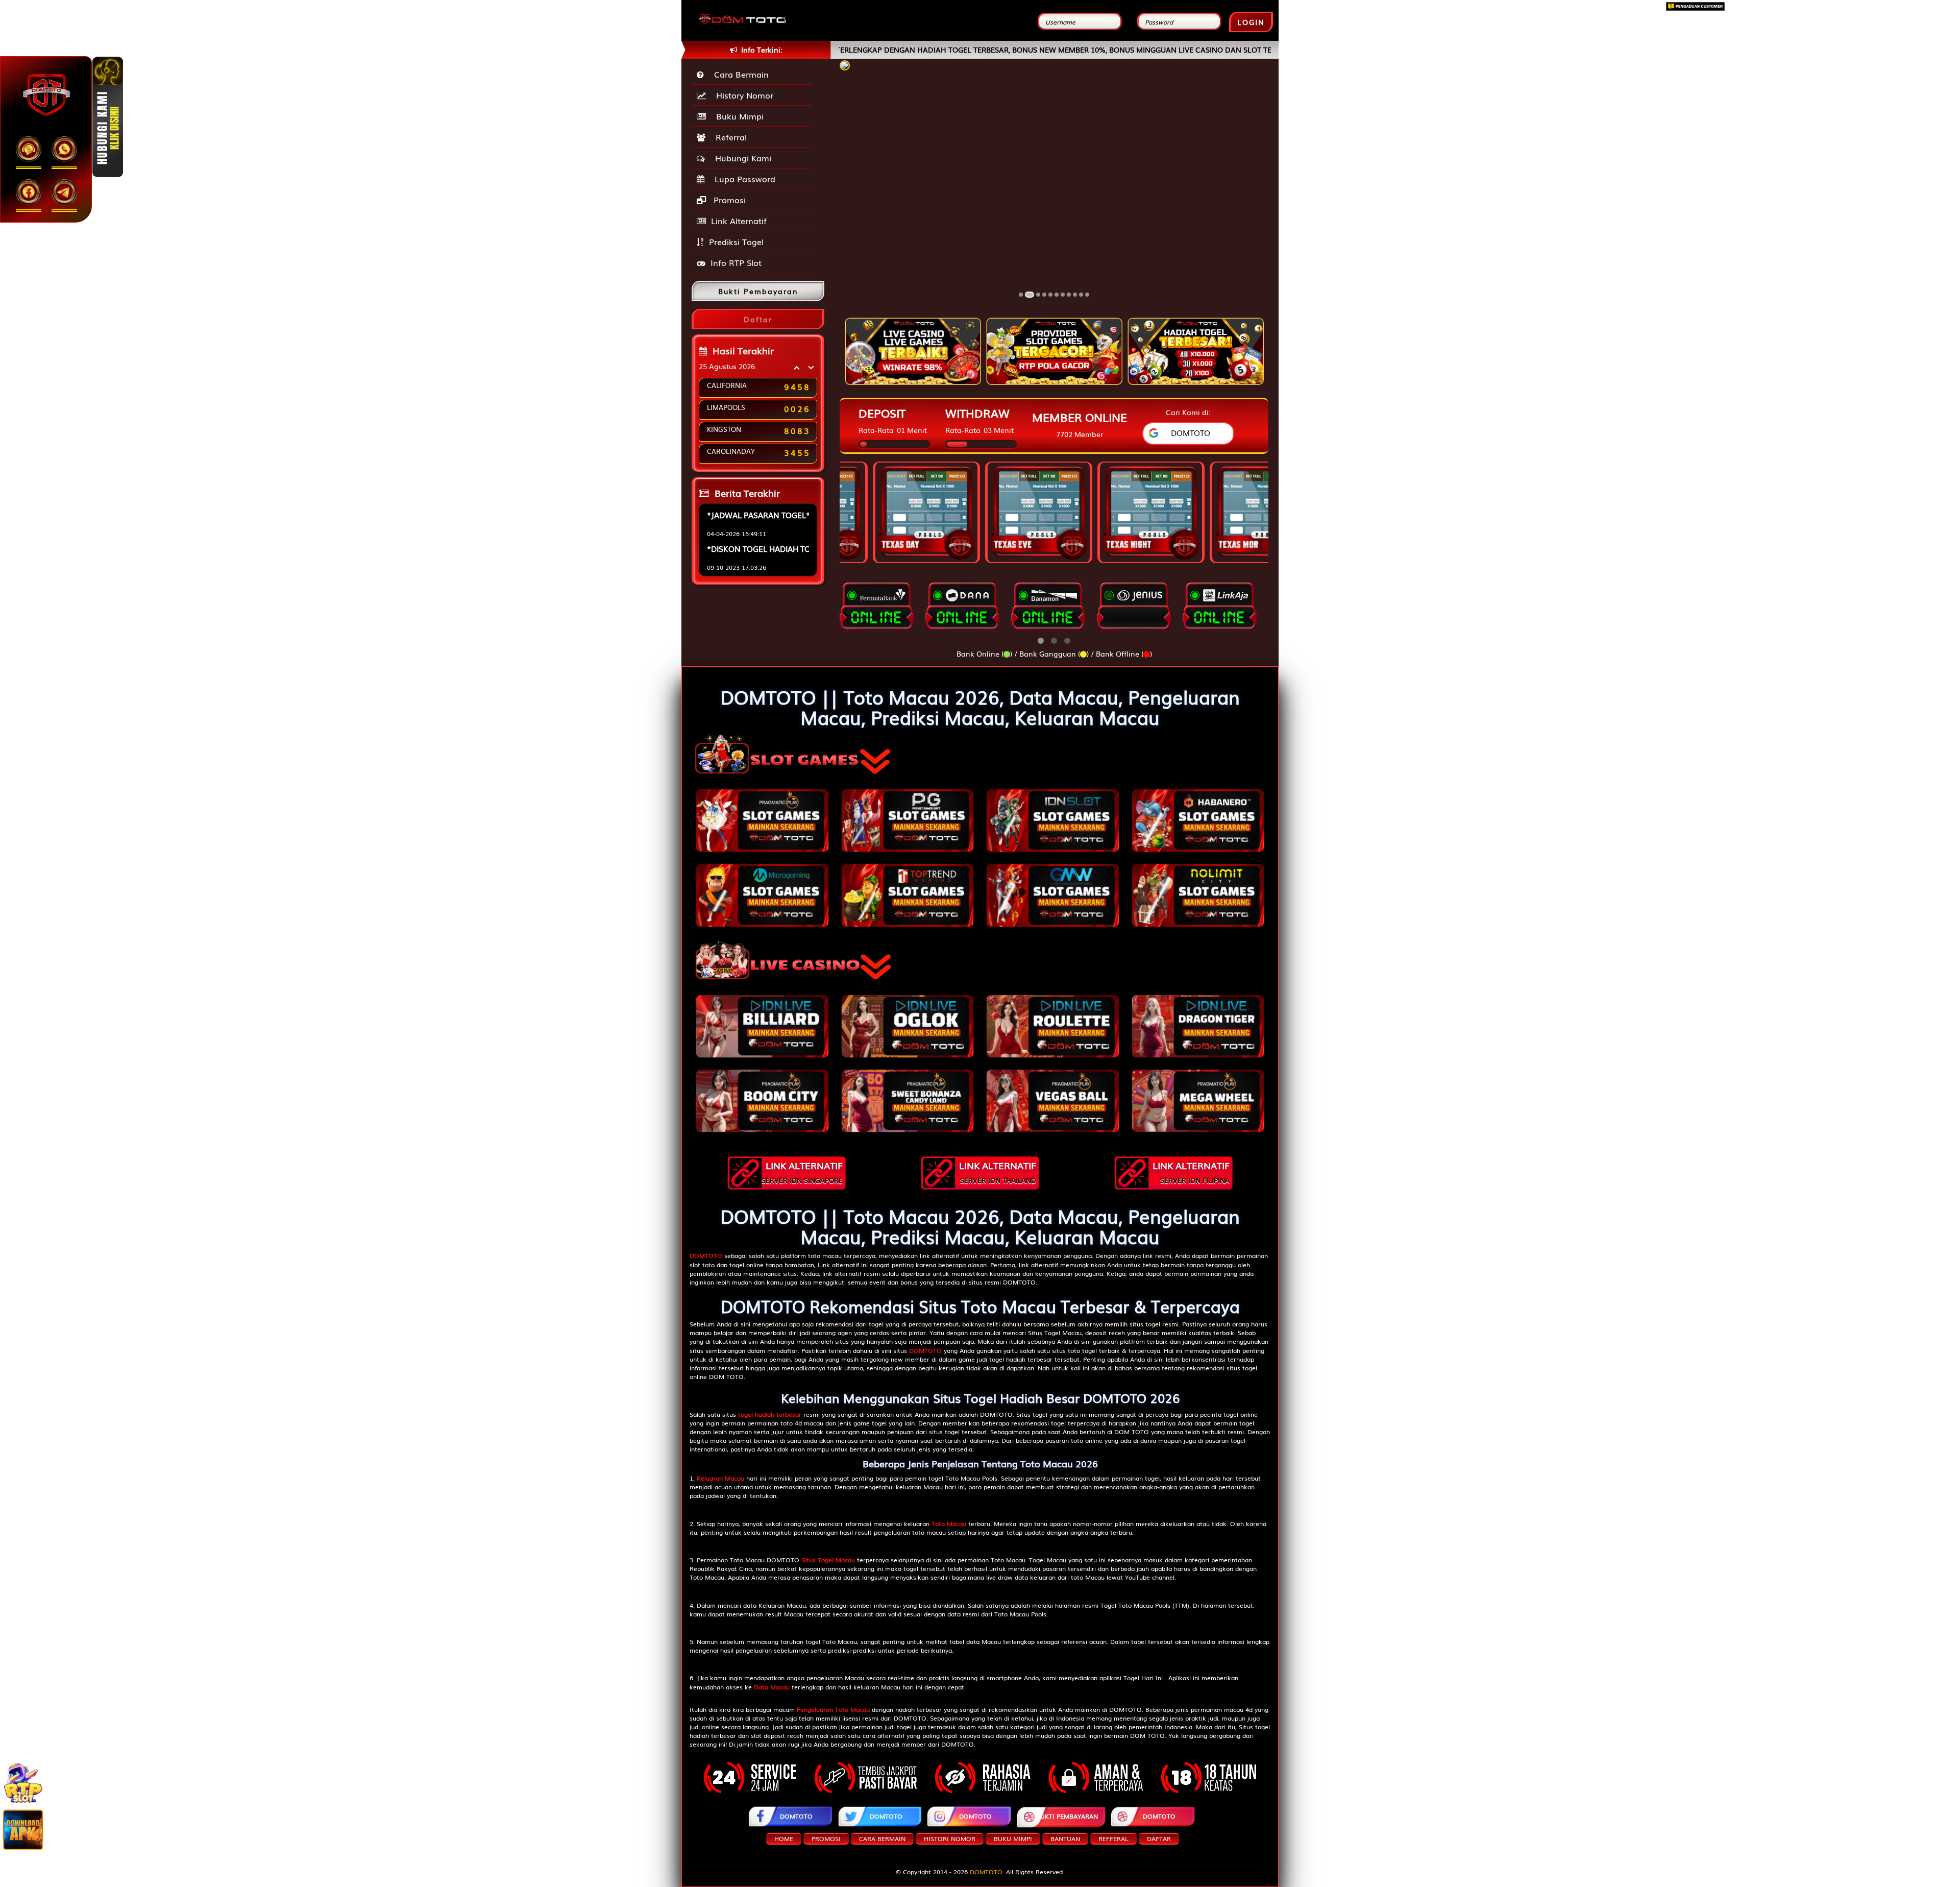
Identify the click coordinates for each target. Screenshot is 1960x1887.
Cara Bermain (739, 74)
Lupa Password (742, 179)
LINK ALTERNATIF (802, 1172)
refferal (1113, 1838)
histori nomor (950, 1838)
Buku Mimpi (737, 116)
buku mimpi (1013, 1838)
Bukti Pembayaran (1067, 1816)
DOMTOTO (796, 1816)
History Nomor (742, 95)
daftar (1159, 1838)
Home (784, 1838)
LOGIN (1251, 22)
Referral (729, 137)
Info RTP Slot (736, 262)
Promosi (728, 200)
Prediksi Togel (736, 241)
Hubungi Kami (741, 158)
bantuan (1065, 1838)
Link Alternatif (739, 221)
